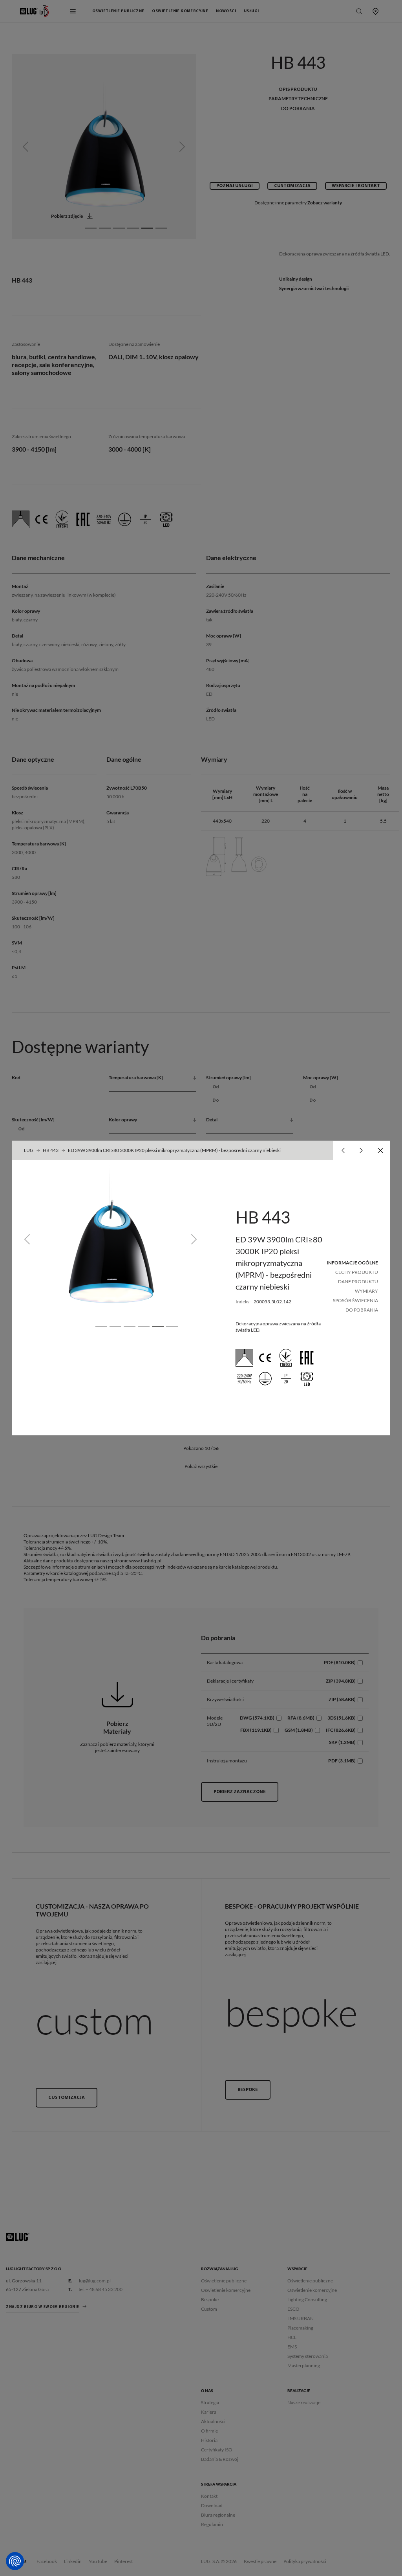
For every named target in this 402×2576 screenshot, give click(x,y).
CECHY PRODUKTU (357, 1272)
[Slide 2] (115, 1327)
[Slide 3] (130, 1327)
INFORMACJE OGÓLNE (352, 1263)
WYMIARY (366, 1291)
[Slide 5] (158, 1327)
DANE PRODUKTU (358, 1282)
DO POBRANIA (362, 1310)
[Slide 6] (172, 1327)
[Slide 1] (101, 1327)
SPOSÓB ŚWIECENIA (355, 1300)
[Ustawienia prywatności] (15, 2561)
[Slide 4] (144, 1327)
